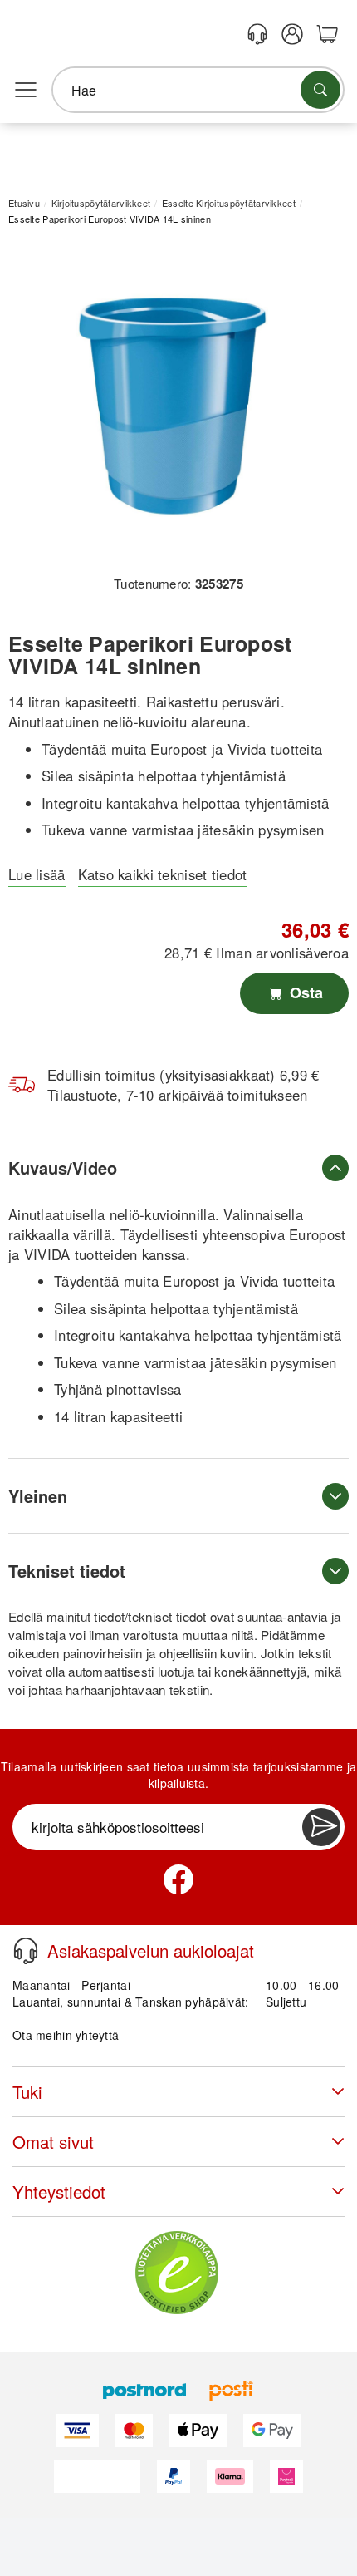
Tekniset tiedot (67, 1571)
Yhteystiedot (59, 2192)
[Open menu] (26, 91)
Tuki (27, 2092)
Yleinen (38, 1496)
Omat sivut (53, 2142)
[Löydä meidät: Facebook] (178, 1879)
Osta (304, 992)
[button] (172, 406)
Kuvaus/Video (63, 1167)
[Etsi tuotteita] (320, 90)
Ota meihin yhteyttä (66, 2035)
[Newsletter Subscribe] (321, 1827)
